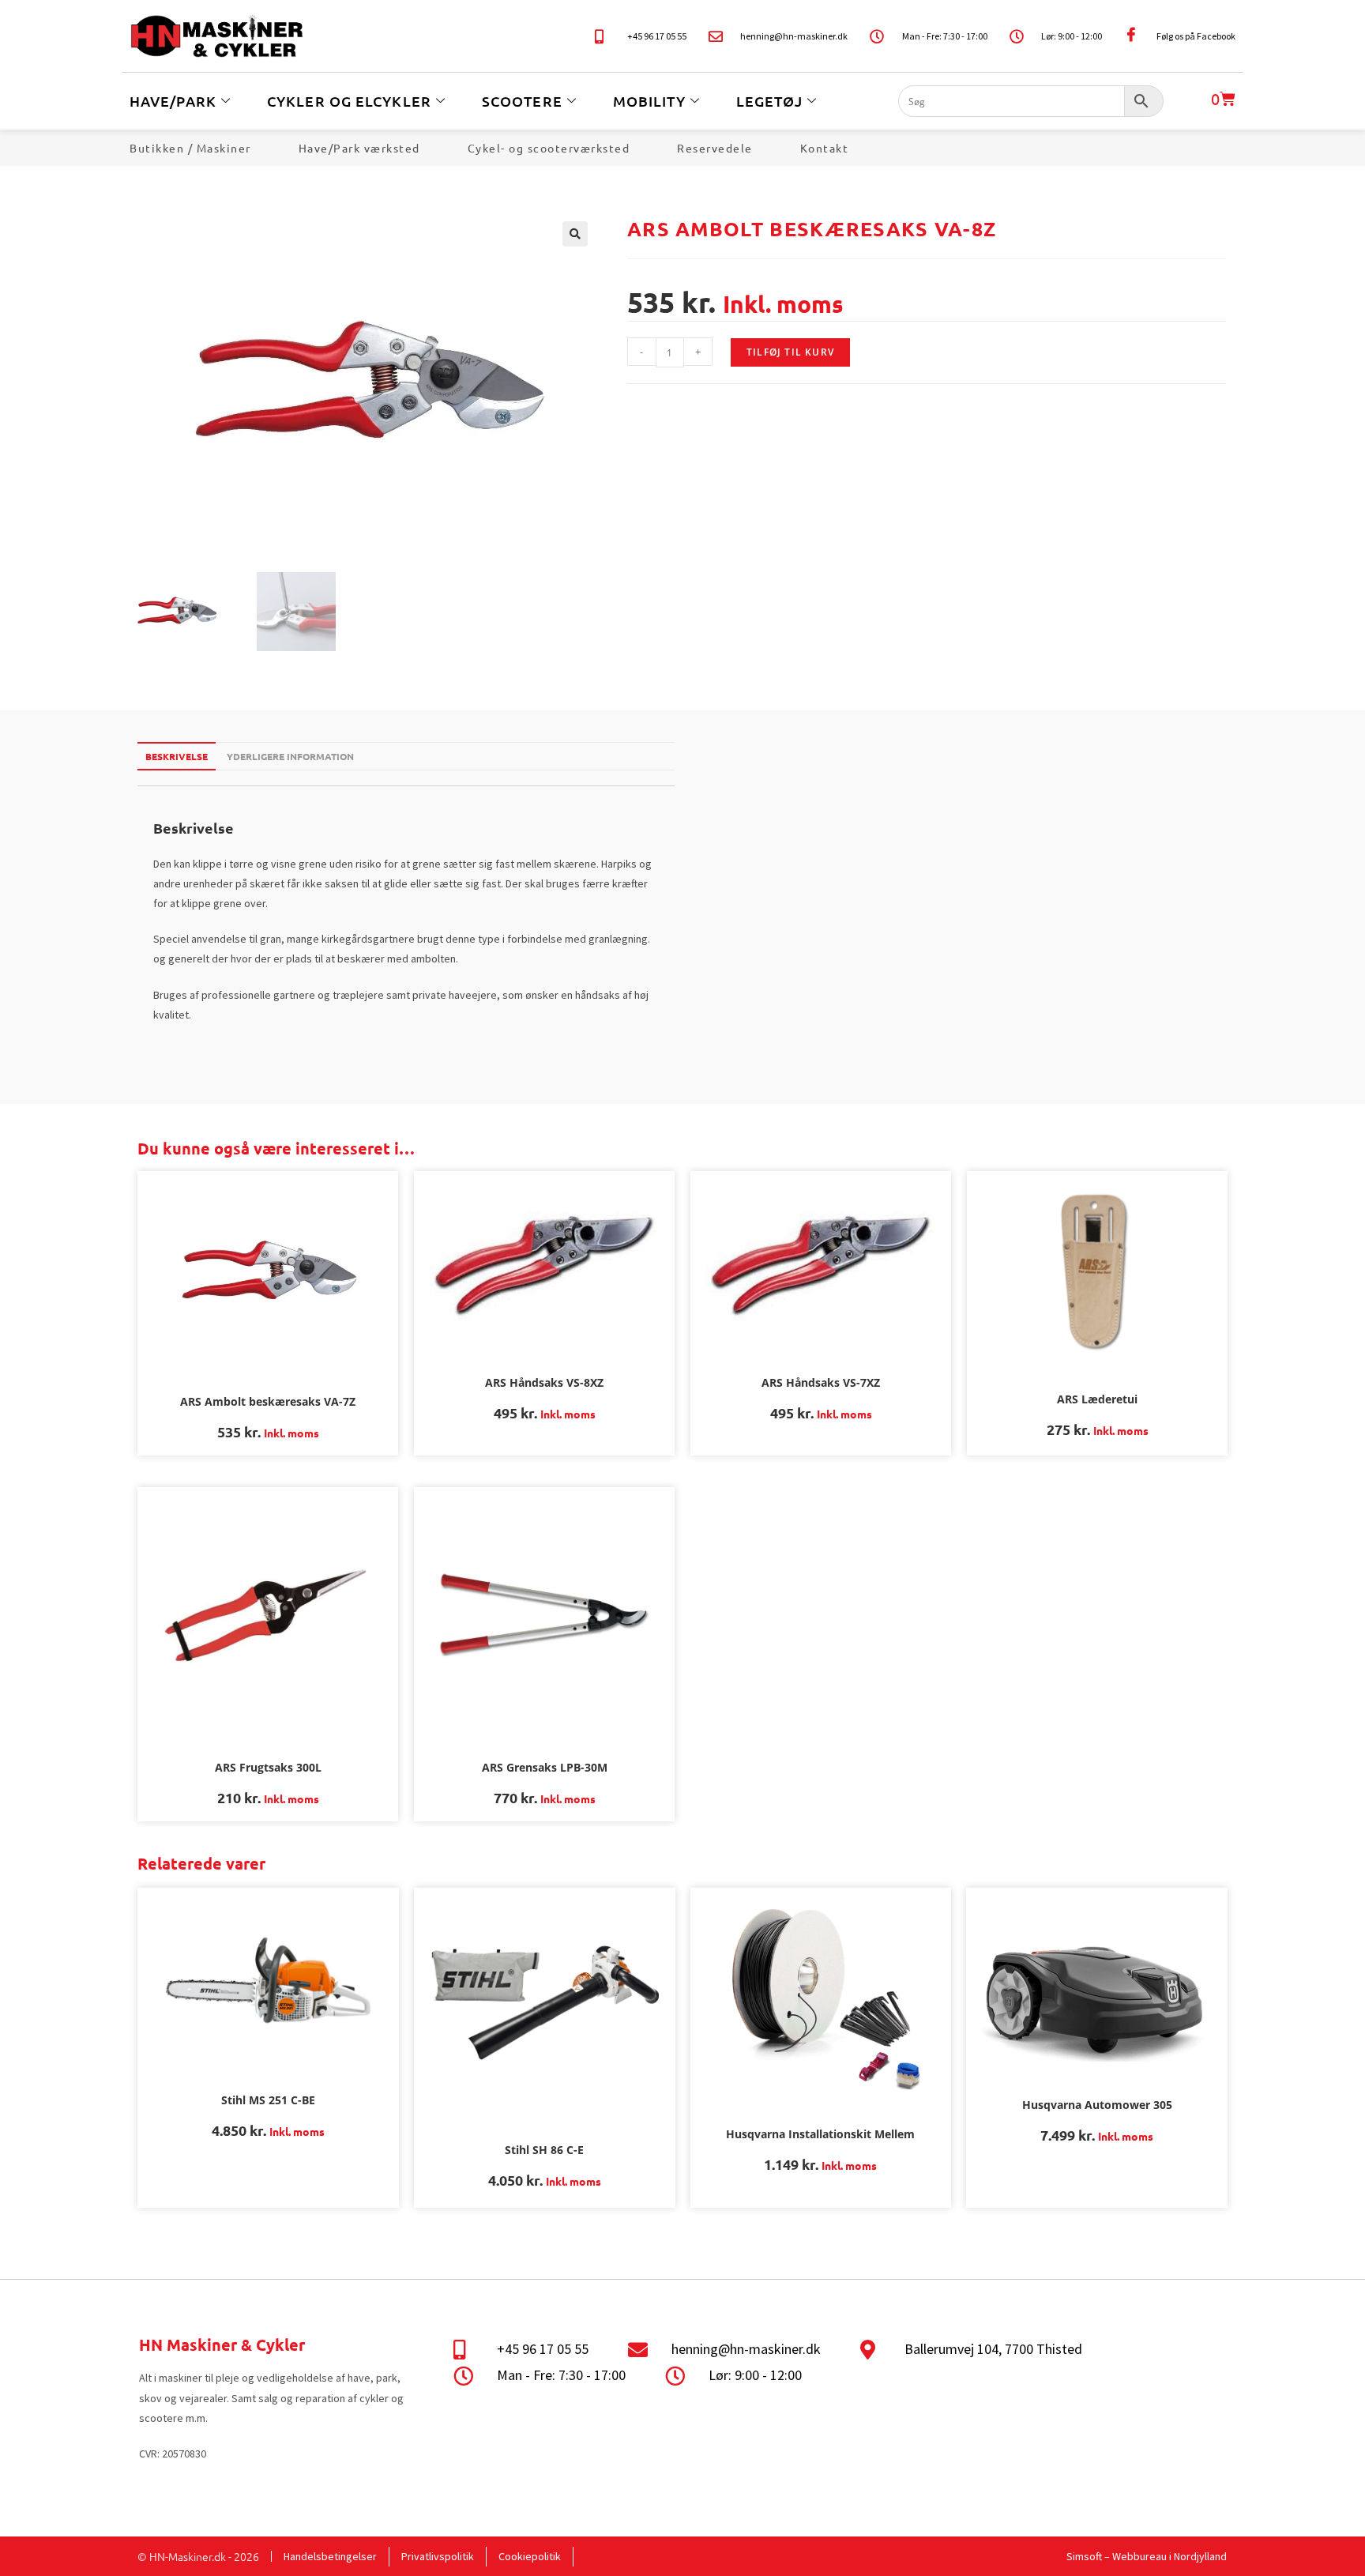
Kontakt (825, 148)
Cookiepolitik (530, 2556)
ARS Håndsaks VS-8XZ (544, 1382)
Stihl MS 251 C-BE (268, 2100)
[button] (575, 234)
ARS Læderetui (1097, 1399)
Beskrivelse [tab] (177, 756)
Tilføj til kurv (790, 352)
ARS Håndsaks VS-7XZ (821, 1382)
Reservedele (715, 148)
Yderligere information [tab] (290, 756)
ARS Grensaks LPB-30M (545, 1767)
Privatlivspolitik (438, 2556)
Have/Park (173, 101)
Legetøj (770, 101)
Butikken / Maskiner (190, 148)
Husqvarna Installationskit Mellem (820, 2134)
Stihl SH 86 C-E (544, 2150)
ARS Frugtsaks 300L (268, 1767)
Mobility (649, 101)
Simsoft (1084, 2556)
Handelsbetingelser (330, 2556)
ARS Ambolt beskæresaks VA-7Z (268, 1401)
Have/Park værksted (359, 148)
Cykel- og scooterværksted (549, 148)
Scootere (522, 101)
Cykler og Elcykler (349, 101)
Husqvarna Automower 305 (1097, 2105)
